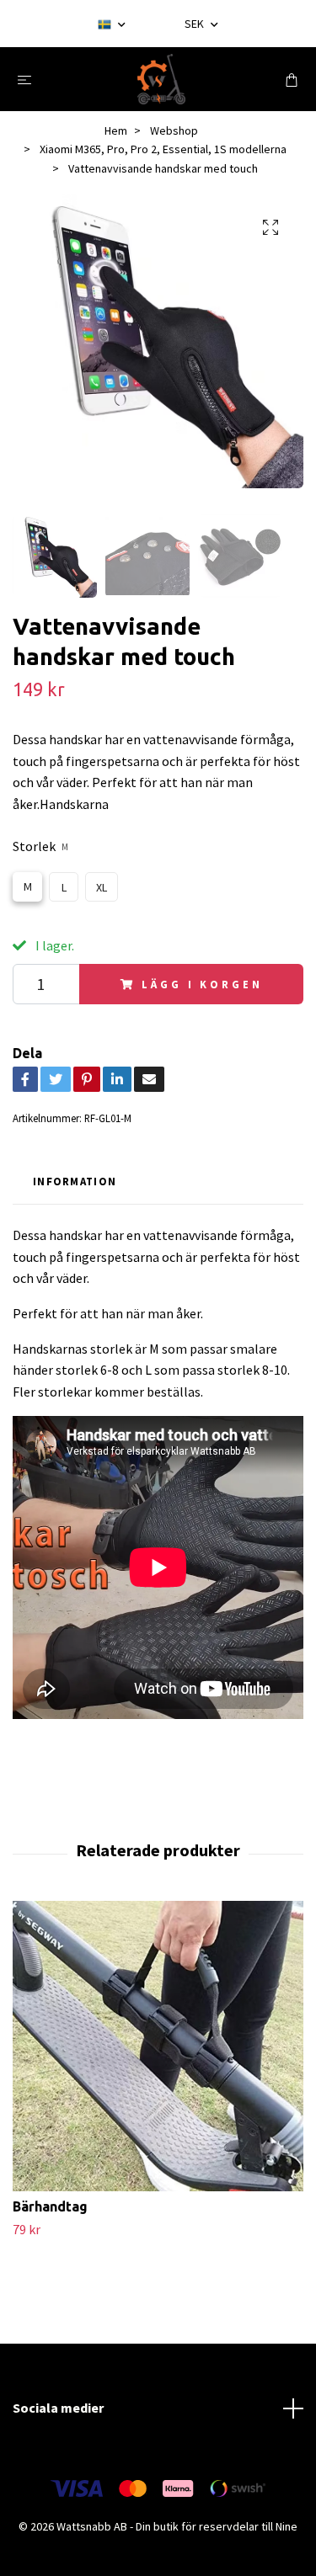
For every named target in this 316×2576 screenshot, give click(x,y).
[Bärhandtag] (158, 2046)
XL (102, 887)
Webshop (174, 130)
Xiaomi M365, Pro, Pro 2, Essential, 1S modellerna (163, 149)
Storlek (40, 846)
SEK (195, 24)
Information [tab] (75, 1181)
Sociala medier (58, 2408)
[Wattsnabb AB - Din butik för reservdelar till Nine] (161, 79)
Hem (116, 130)
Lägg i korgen (202, 984)
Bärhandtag (50, 2206)
